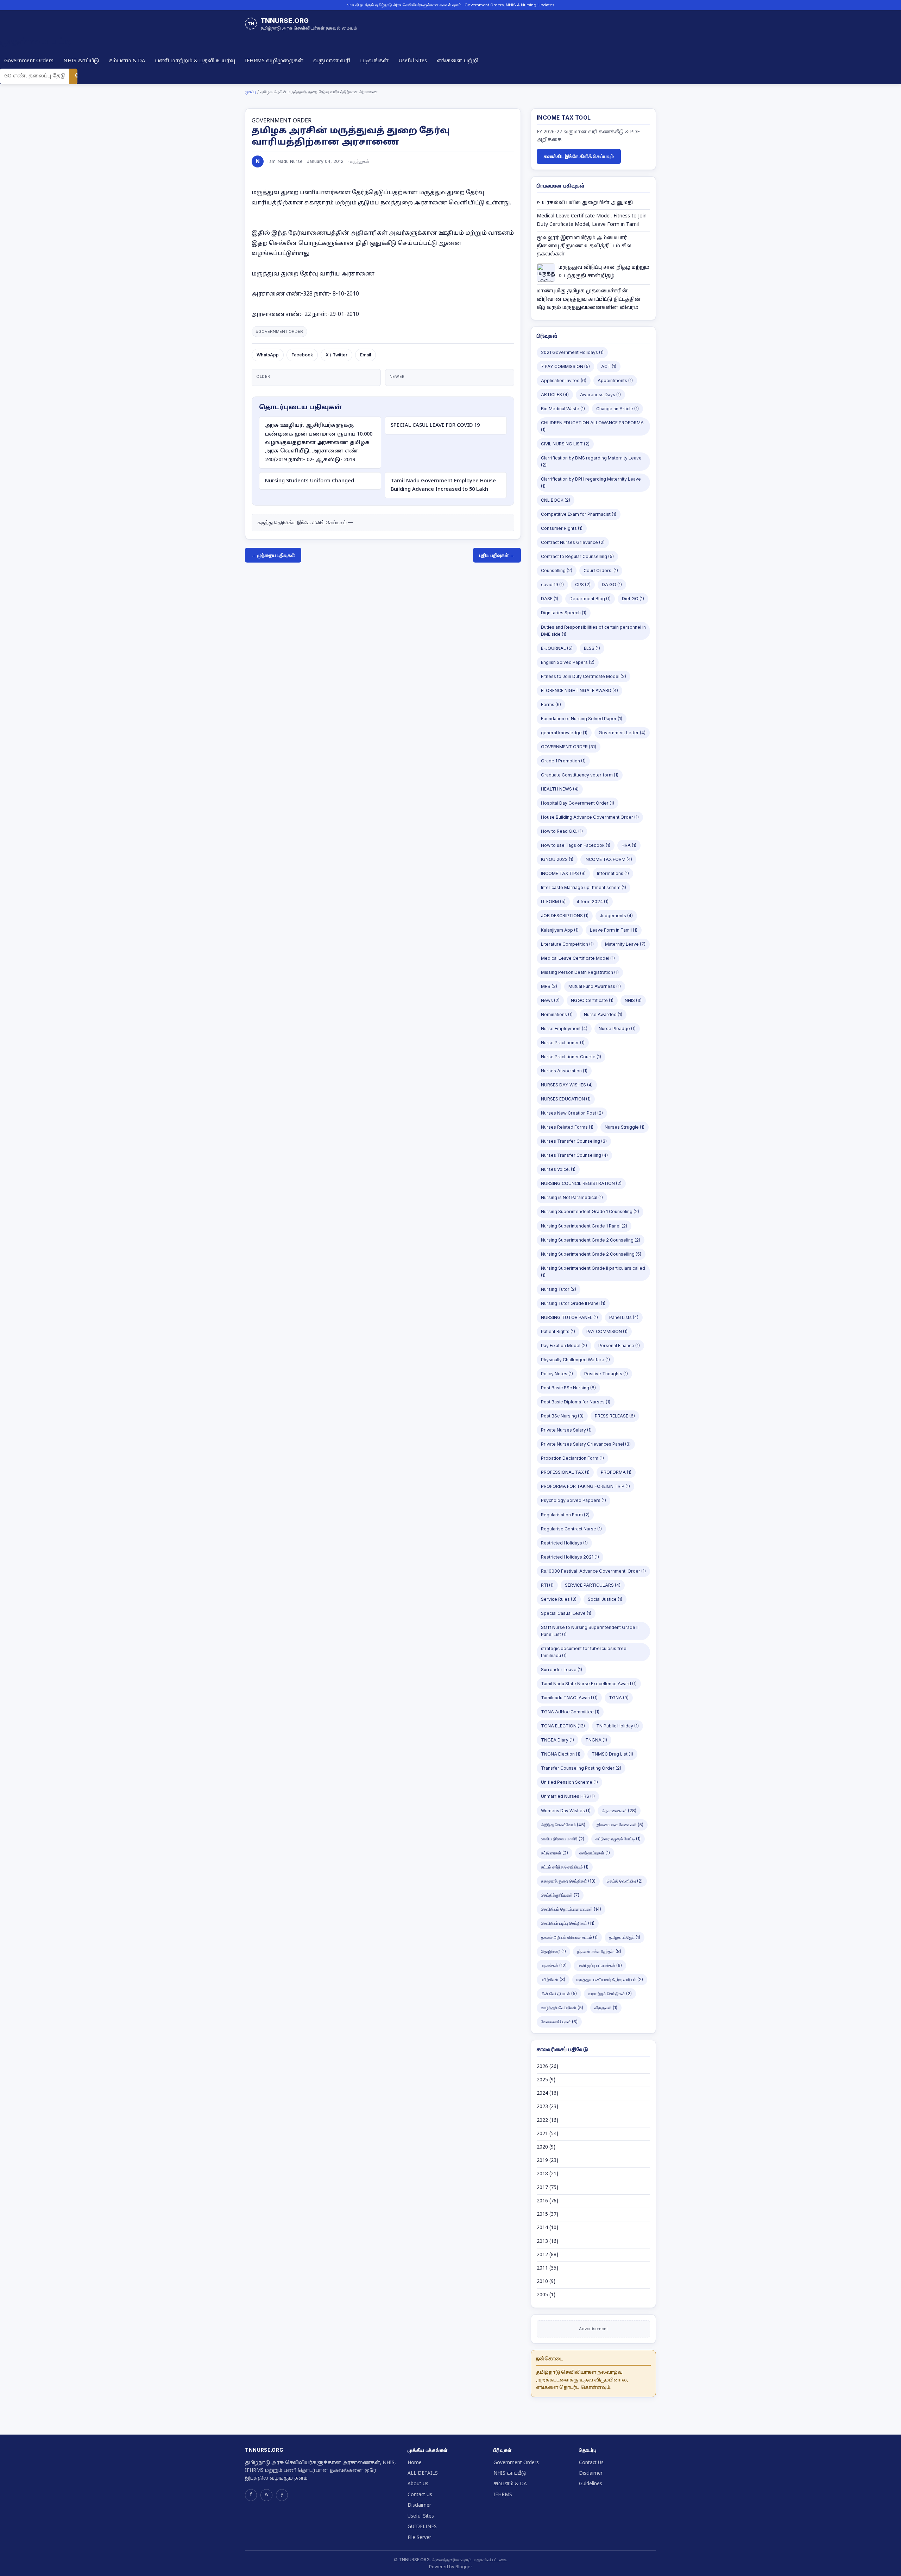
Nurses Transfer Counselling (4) (574, 1155)
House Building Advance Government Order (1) (590, 817)
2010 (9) (546, 2282)
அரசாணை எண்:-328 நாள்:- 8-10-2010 (306, 294)
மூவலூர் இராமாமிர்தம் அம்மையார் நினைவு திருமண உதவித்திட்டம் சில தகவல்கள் (584, 246)
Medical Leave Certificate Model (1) (578, 958)
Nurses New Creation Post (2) (572, 1113)
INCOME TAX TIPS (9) (563, 873)
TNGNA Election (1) (561, 1754)
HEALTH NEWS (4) (560, 789)
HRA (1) (629, 845)
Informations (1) (613, 873)
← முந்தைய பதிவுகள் (273, 555)
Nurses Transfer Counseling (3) (574, 1141)
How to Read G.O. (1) (562, 831)
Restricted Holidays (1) (564, 1543)
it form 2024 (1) (593, 902)
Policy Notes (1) (557, 1374)
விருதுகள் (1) (606, 2008)
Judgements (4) (616, 916)
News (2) (550, 1000)
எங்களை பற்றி (458, 61)
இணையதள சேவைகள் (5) (620, 1825)
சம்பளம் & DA (127, 61)
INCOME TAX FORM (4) (608, 859)
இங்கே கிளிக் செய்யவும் (322, 522)
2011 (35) (547, 2268)
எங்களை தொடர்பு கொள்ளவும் (573, 2388)
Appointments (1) (615, 380)
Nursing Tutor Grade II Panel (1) (573, 1303)
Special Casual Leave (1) (566, 1613)
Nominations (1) (557, 1014)
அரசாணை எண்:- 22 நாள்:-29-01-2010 (305, 315)
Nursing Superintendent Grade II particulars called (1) (593, 1272)
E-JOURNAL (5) (557, 648)
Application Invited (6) (564, 380)
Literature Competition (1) (567, 944)
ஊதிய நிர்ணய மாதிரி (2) (563, 1839)
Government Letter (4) (622, 733)
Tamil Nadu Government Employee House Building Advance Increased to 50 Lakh (443, 485)
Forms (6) (551, 705)
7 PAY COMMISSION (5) (565, 366)
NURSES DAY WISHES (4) (567, 1085)
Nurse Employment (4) (564, 1029)
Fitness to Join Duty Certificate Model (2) (584, 676)
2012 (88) (547, 2255)
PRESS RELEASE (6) (615, 1416)
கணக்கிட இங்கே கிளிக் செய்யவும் (579, 156)
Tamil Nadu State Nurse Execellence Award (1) (589, 1684)
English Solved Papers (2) (568, 662)
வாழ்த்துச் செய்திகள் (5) (562, 2008)
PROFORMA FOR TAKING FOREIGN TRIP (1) (585, 1486)
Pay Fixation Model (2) (564, 1346)
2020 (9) (546, 2147)
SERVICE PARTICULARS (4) (593, 1585)
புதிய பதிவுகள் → (497, 555)
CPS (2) (583, 585)
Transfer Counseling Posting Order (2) (581, 1768)
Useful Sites (413, 61)
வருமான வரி (332, 61)
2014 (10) (547, 2228)
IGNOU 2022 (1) (557, 859)
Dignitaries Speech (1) (564, 613)
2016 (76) (547, 2201)
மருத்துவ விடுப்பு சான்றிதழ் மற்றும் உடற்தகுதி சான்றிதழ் (604, 272)
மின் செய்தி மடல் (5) (559, 1994)
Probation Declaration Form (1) (572, 1458)
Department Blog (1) (590, 599)
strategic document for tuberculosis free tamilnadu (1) (584, 1652)
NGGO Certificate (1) (592, 1000)
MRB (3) (549, 986)
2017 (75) (547, 2188)
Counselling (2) (557, 570)
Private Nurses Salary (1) (566, 1430)
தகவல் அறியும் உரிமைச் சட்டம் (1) (569, 1937)
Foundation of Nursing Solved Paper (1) (582, 719)
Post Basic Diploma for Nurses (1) (576, 1402)
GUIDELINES (422, 2527)
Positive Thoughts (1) (606, 1374)
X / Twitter (336, 355)
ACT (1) (609, 366)
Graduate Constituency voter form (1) (580, 775)
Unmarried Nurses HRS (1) (568, 1796)
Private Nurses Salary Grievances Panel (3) (586, 1444)
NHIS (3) (633, 1000)
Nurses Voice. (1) (558, 1169)
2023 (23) (547, 2107)
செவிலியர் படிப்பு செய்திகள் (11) (568, 1923)
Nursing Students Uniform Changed (310, 481)
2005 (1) (546, 2295)
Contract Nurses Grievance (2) (573, 542)
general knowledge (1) (564, 733)
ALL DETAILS (423, 2473)
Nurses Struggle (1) (625, 1127)
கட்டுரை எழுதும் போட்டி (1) (618, 1839)
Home (415, 2463)
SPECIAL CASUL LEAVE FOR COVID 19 (435, 425)
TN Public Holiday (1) (618, 1726)
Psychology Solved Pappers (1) (574, 1500)
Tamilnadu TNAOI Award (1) (569, 1698)
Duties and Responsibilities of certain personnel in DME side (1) (593, 631)
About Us (418, 2484)
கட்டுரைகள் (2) (555, 1853)
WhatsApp (268, 355)
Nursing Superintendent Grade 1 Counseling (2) (590, 1211)
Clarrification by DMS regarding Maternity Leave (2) (591, 461)
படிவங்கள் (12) (554, 1965)
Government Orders (29, 61)
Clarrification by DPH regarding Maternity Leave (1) (591, 483)
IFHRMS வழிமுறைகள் (274, 61)
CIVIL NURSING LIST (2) (565, 444)
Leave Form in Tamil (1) (614, 930)
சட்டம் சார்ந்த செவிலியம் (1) (565, 1867)
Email (366, 355)
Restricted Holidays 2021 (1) (570, 1557)
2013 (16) (547, 2242)
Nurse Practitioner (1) (563, 1043)
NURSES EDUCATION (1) (566, 1099)
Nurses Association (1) (564, 1071)
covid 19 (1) (552, 585)
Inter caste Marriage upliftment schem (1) (584, 887)
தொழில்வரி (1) (553, 1951)
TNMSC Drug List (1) (612, 1754)
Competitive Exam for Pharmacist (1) (579, 514)
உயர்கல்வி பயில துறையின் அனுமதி (585, 203)
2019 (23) (547, 2161)
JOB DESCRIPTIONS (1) (565, 916)
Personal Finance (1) (619, 1346)
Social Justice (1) (605, 1599)
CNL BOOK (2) (556, 500)
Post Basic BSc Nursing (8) (568, 1388)
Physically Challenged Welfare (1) (575, 1360)
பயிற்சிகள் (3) (553, 1979)
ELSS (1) (592, 648)
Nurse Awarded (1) (603, 1014)
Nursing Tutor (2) (559, 1289)
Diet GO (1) (633, 599)
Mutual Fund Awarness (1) (595, 986)
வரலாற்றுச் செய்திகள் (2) (610, 1994)
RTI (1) (547, 1585)
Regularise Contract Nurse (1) (571, 1529)
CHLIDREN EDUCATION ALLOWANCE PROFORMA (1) (592, 426)
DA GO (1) (612, 585)
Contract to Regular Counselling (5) (577, 556)
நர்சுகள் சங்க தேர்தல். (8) (599, 1951)
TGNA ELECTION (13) (563, 1726)
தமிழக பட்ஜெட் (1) (625, 1937)
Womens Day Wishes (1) (566, 1811)
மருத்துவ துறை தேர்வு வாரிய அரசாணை (313, 274)
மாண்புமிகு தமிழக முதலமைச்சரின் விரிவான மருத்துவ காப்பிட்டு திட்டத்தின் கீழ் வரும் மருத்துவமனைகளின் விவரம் (589, 299)
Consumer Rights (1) (562, 528)
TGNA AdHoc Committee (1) (570, 1712)
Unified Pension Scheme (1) (569, 1782)
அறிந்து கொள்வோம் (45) (563, 1825)
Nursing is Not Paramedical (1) (572, 1197)
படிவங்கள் (374, 61)
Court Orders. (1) (601, 570)
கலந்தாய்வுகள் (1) (595, 1853)
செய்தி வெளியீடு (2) (625, 1881)
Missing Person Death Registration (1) (580, 972)
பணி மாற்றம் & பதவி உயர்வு (195, 61)
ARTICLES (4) (555, 395)
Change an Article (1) (618, 409)
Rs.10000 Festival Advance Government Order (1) (593, 1571)
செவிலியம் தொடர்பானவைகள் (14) (571, 1909)
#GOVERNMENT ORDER (279, 331)
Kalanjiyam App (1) (560, 930)
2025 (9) (546, 2080)
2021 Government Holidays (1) (572, 352)
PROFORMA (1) (616, 1472)
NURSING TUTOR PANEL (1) (569, 1317)
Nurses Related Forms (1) (567, 1127)
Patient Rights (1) (558, 1331)
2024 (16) (547, 2093)
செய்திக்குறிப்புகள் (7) (560, 1895)
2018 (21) (547, 2174)
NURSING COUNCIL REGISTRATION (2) (581, 1183)
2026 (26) (547, 2067)
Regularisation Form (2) (565, 1515)
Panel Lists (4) (624, 1317)
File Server (419, 2538)
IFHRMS (503, 2495)
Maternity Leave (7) (625, 944)
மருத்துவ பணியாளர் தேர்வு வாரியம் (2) (610, 1979)
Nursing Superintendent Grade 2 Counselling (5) (591, 1254)
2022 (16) (547, 2121)
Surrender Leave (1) (562, 1670)
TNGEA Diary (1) (557, 1740)
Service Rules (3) (559, 1599)
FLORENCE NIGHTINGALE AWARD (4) (579, 690)
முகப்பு (250, 92)
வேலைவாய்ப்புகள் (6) (559, 2022)
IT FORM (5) (553, 902)
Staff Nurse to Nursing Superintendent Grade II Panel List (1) (590, 1631)
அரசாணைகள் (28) (619, 1811)
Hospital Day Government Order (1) (578, 803)
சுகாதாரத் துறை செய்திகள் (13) (568, 1881)
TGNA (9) (619, 1698)
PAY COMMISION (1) (607, 1331)
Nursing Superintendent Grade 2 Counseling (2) (591, 1240)
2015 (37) (547, 2215)
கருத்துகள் (360, 161)
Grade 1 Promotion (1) (563, 761)
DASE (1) (550, 599)
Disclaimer (419, 2505)
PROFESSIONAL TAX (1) (565, 1472)
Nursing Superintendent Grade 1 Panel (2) (584, 1226)
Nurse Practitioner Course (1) (571, 1057)
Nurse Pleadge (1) (617, 1029)
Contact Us (420, 2495)
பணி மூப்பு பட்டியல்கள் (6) (600, 1965)
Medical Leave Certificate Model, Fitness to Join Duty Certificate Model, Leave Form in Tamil (592, 220)
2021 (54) (547, 2134)
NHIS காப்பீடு (81, 61)
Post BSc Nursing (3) (562, 1416)
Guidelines (591, 2484)
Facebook (302, 355)
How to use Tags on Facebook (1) (576, 845)
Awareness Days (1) (600, 395)
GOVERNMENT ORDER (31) (569, 747)
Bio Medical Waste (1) (563, 409)
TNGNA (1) (596, 1740)
